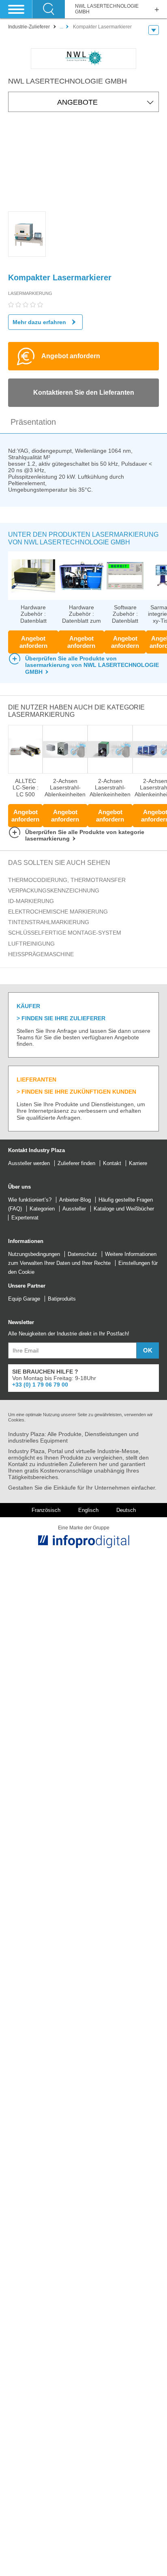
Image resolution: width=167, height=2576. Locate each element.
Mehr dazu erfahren (39, 322)
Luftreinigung (31, 944)
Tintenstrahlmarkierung (49, 922)
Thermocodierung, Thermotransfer (67, 880)
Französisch (46, 1510)
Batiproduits (62, 1299)
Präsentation (33, 422)
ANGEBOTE (77, 102)
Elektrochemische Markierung (58, 912)
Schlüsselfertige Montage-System (65, 933)
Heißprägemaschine (41, 954)
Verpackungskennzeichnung (54, 890)
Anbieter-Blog (75, 1200)
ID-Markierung (31, 901)
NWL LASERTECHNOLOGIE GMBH (107, 9)
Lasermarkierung (30, 293)
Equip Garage (24, 1299)
